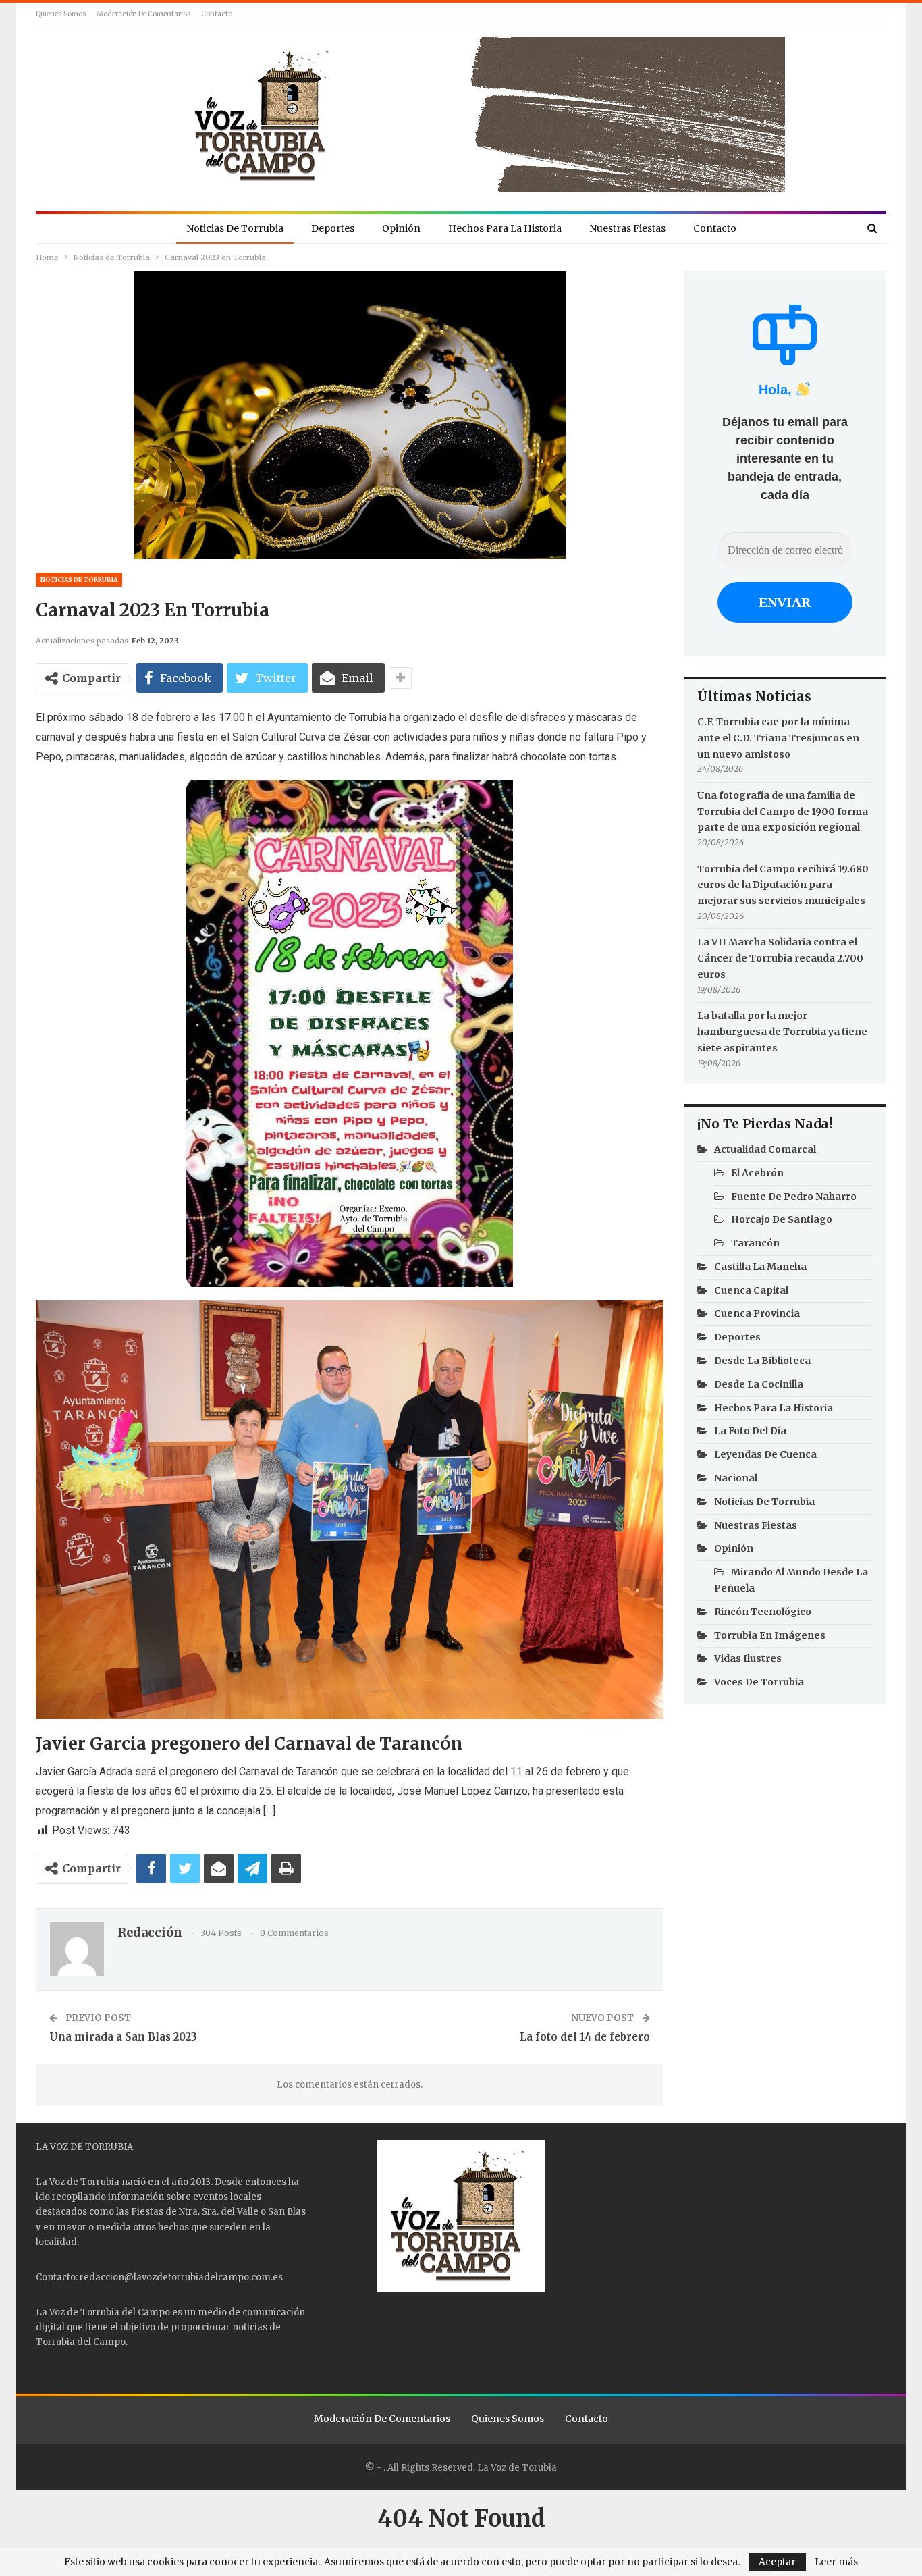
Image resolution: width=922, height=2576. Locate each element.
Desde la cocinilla (759, 1384)
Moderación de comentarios (144, 14)
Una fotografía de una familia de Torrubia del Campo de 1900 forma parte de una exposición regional (783, 812)
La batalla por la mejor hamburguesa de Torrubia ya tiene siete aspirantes (782, 1032)
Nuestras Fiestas (627, 228)
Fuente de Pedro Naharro (794, 1197)
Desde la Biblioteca (762, 1361)
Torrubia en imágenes (770, 1635)
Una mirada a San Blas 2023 (123, 2037)
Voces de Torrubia (759, 1682)
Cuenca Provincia (757, 1313)
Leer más (836, 2562)
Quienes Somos (61, 14)
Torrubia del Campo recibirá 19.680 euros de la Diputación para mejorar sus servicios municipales (783, 885)
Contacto (217, 14)
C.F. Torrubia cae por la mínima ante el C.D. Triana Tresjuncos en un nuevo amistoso (778, 738)
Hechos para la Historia (505, 228)
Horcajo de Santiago (782, 1219)
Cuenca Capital (751, 1290)
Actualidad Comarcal (765, 1149)
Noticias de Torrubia (235, 228)
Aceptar (777, 2562)
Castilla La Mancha (760, 1267)
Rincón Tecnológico (763, 1612)
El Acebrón (757, 1173)
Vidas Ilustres (748, 1658)
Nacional (736, 1478)
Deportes (333, 228)
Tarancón (755, 1243)
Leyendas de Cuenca (765, 1454)
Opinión (401, 228)
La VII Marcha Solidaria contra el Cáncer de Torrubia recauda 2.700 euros (780, 958)
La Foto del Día (750, 1431)
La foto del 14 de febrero (585, 2037)
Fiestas (147, 2212)
